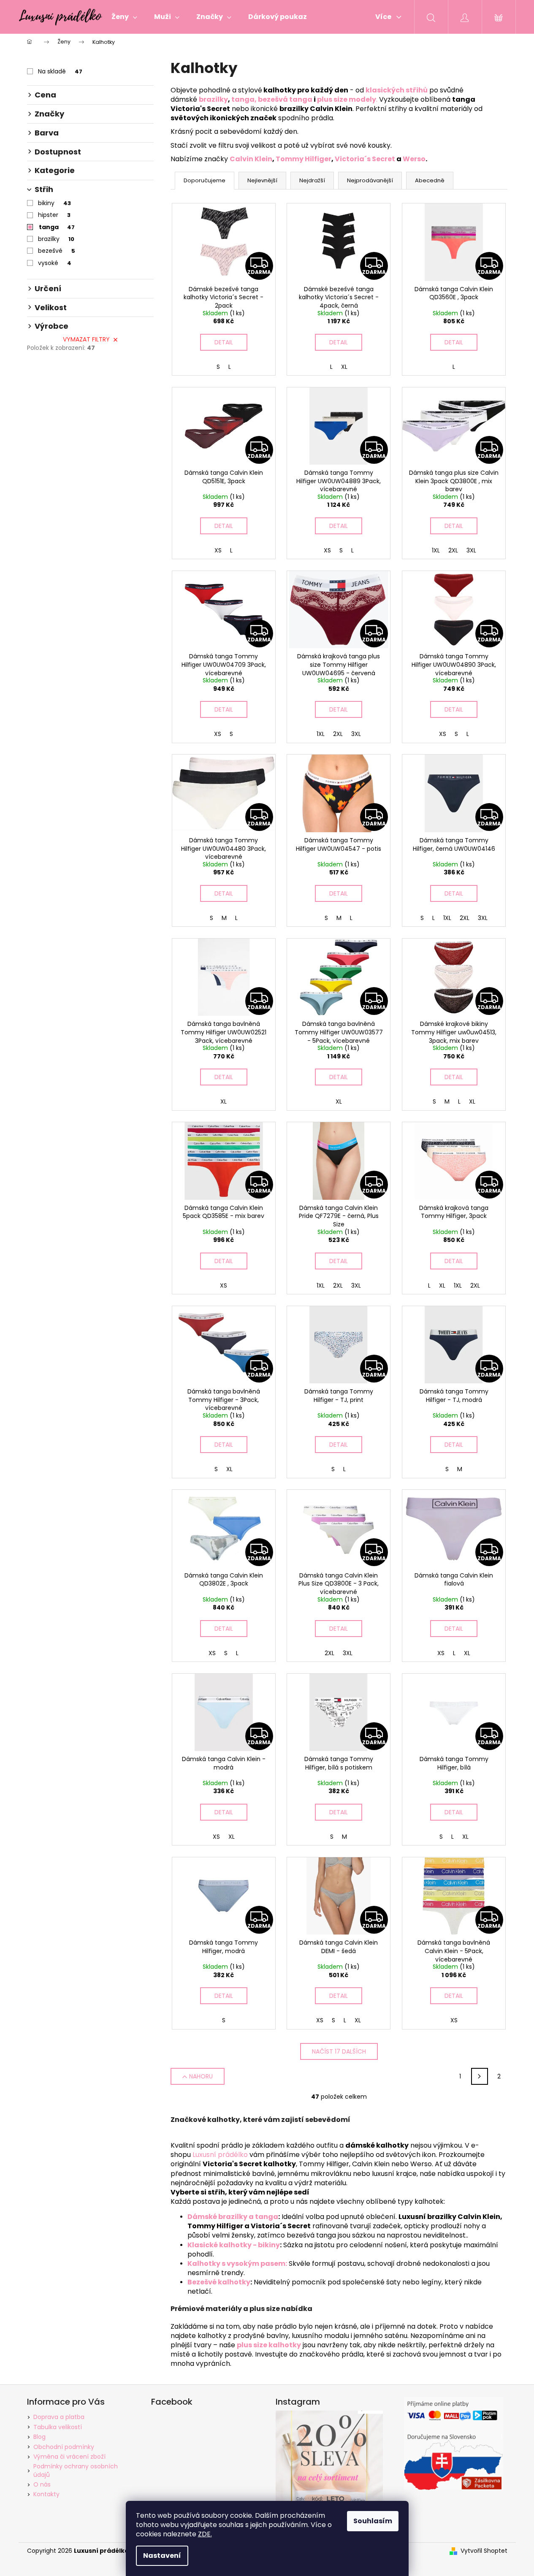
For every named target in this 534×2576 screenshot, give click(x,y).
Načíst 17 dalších (339, 2051)
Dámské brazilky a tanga (233, 2217)
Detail (224, 342)
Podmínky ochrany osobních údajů (76, 2470)
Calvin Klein (251, 159)
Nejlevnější (262, 180)
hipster (54, 215)
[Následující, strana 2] (480, 2076)
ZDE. (205, 2534)
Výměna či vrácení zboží (69, 2457)
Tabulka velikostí (58, 2427)
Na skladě (60, 71)
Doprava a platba (59, 2417)
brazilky (56, 239)
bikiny (54, 203)
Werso (414, 159)
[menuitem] (124, 17)
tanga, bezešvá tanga (272, 99)
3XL (471, 550)
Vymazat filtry (86, 339)
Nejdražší (312, 180)
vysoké (55, 263)
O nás (42, 2484)
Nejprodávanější (370, 180)
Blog (39, 2437)
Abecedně (430, 180)
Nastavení (162, 2556)
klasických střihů (397, 90)
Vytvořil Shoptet (484, 2551)
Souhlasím (373, 2521)
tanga (57, 227)
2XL (453, 550)
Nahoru (201, 2076)
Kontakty (46, 2494)
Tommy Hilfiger (304, 159)
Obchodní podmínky (64, 2447)
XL (344, 367)
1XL (436, 550)
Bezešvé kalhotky (219, 2282)
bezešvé (57, 251)
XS (218, 550)
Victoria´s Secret (366, 159)
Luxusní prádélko (220, 2155)
